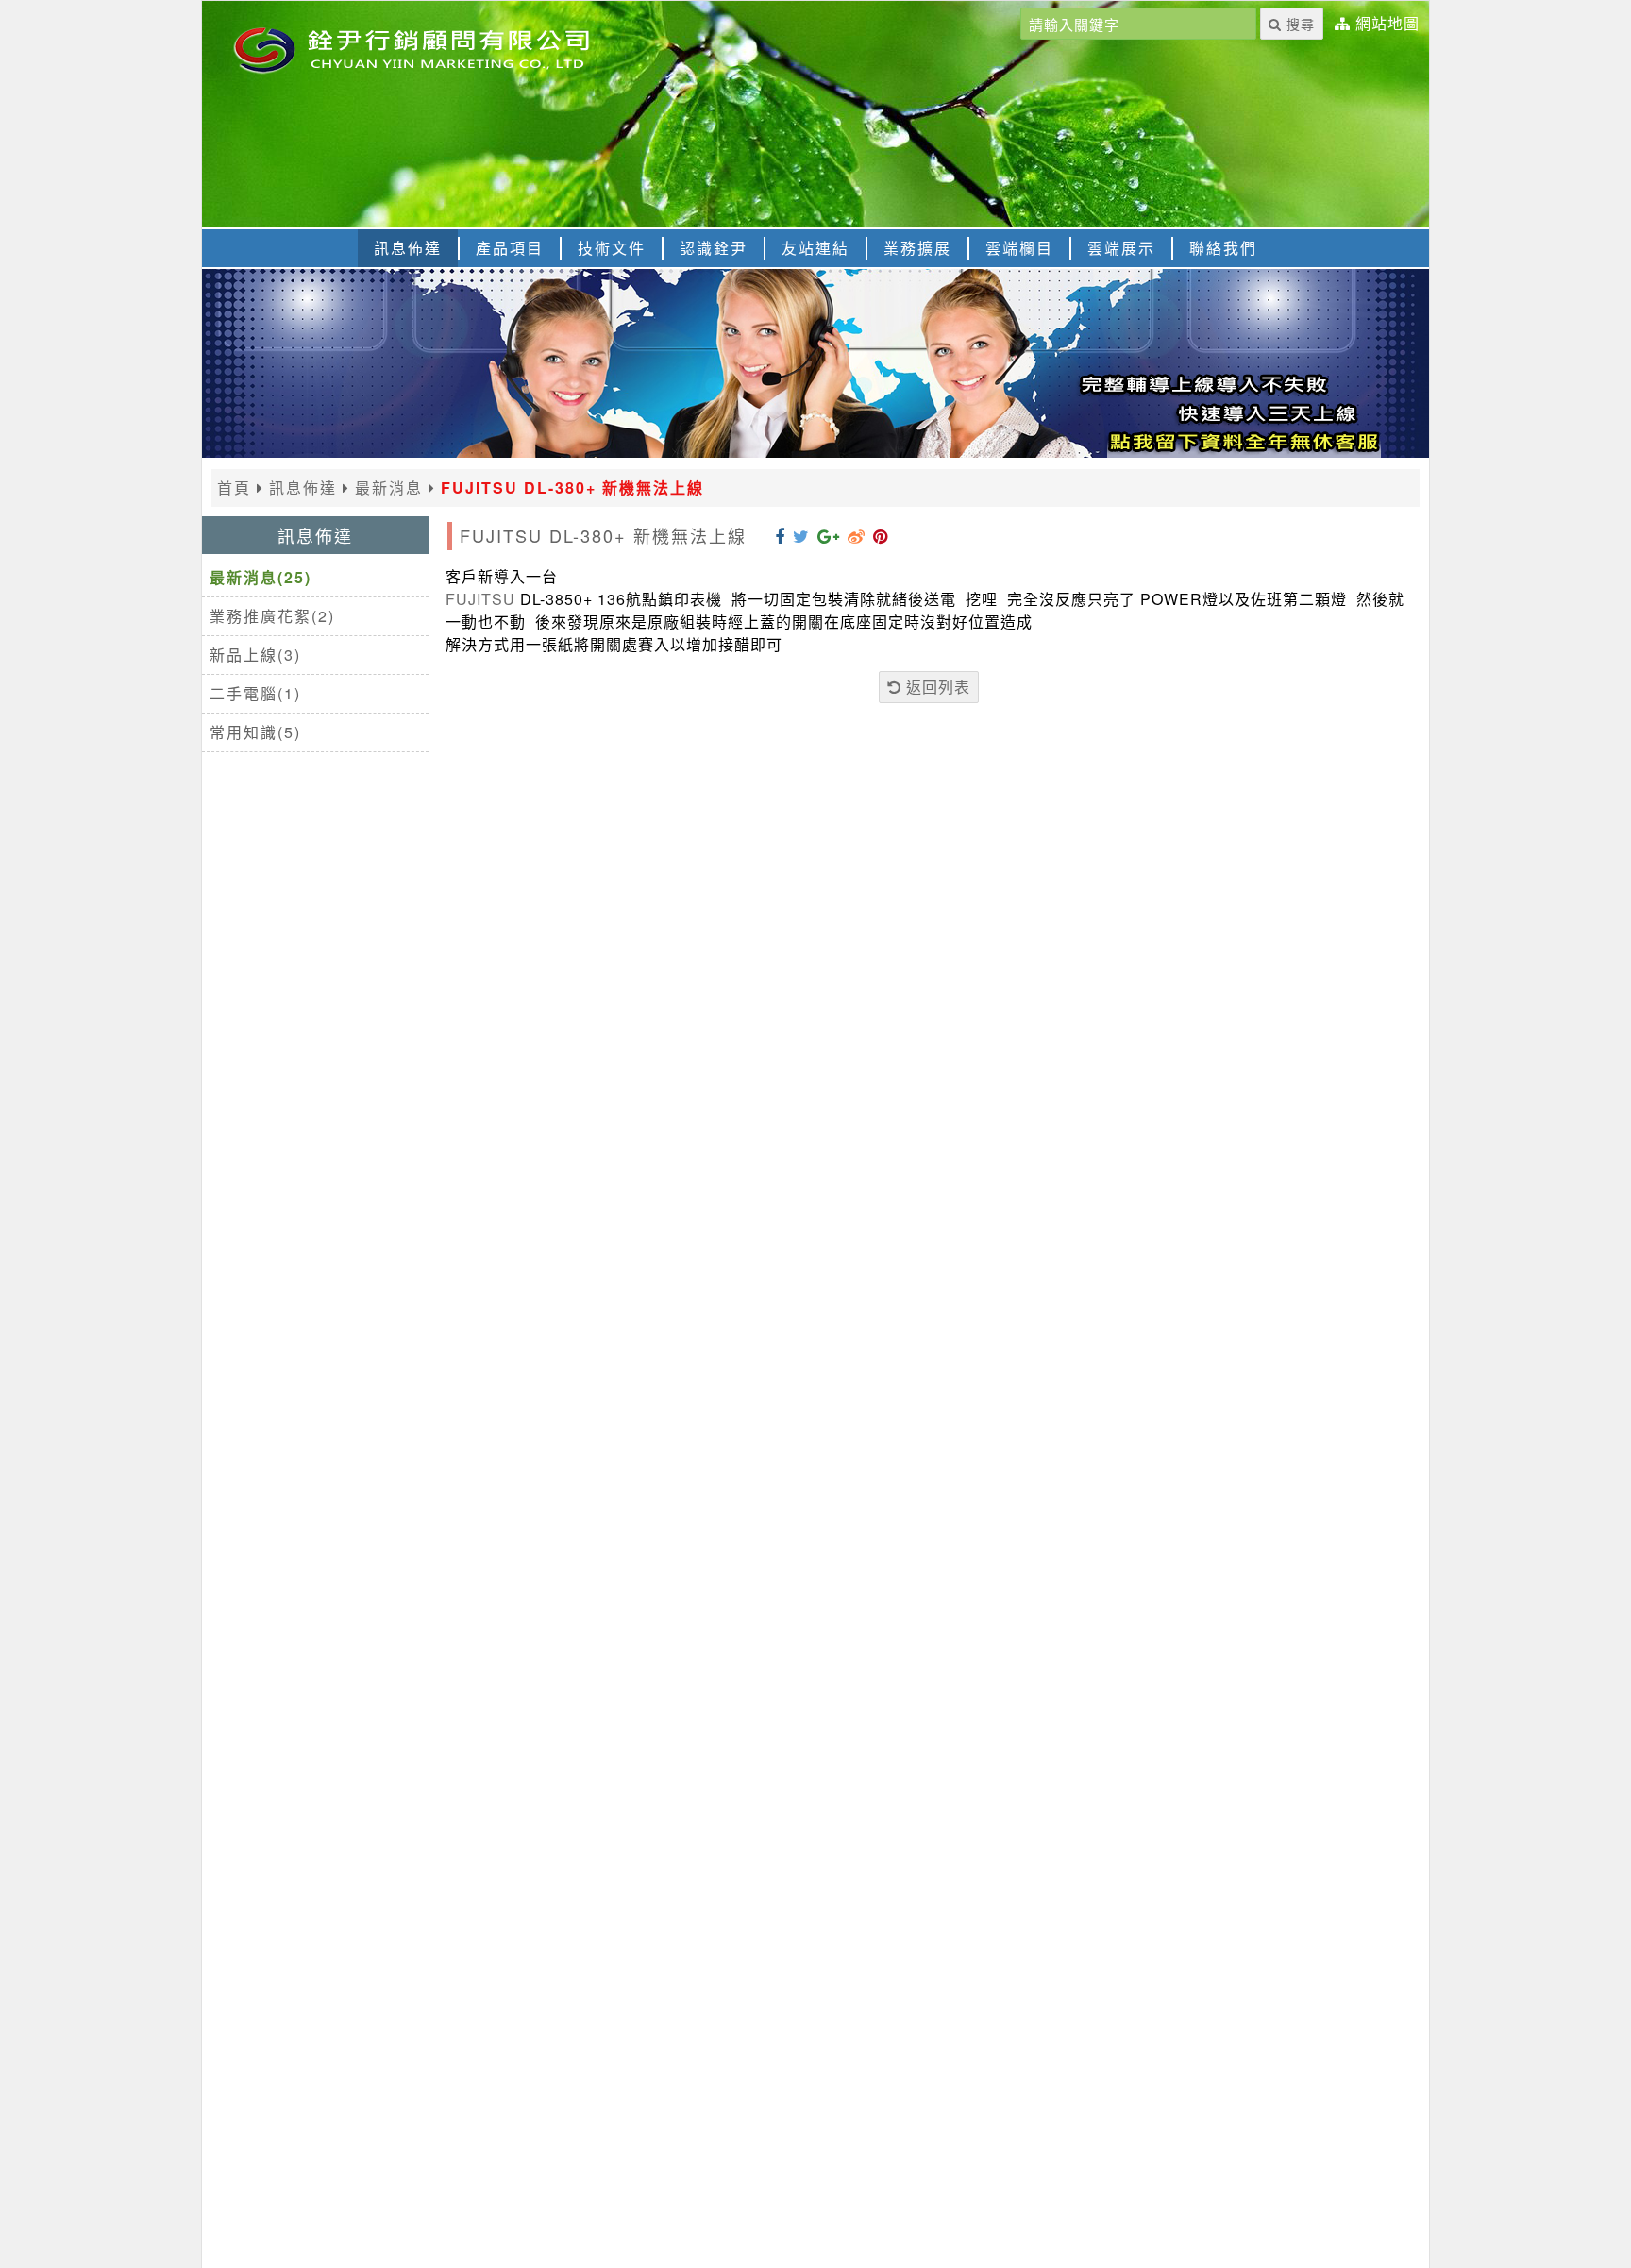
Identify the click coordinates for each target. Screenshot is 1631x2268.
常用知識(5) (255, 732)
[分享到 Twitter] (801, 535)
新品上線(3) (255, 655)
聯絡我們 (1223, 248)
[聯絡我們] (815, 452)
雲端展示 (1121, 248)
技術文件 (612, 248)
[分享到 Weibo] (857, 535)
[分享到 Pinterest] (881, 535)
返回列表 (936, 687)
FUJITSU (480, 599)
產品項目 (510, 248)
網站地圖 (1387, 24)
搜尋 (1298, 24)
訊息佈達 (408, 248)
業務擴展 (917, 248)
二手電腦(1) (255, 693)
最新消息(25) (261, 577)
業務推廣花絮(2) (272, 616)
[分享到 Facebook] (780, 535)
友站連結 (815, 248)
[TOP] (1599, 2231)
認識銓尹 (714, 248)
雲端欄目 (1019, 248)
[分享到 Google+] (829, 535)
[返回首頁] (438, 48)
